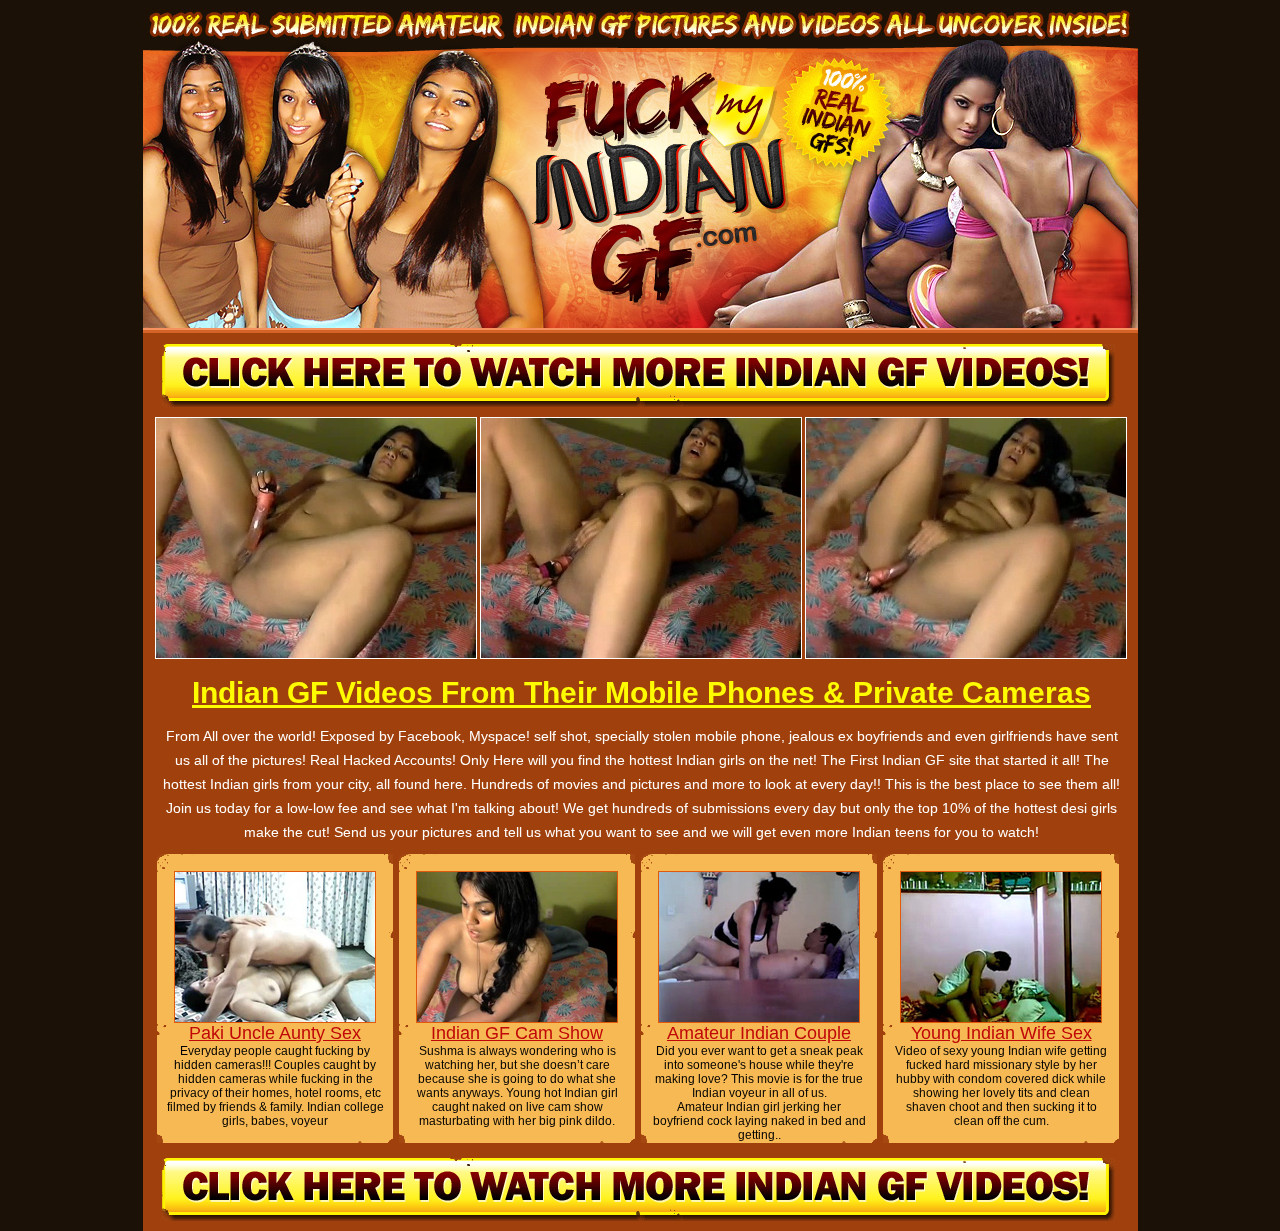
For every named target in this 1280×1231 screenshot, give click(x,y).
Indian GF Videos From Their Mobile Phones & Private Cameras (641, 692)
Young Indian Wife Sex (1001, 1033)
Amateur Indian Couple (759, 1033)
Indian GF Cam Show (517, 1033)
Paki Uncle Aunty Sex (275, 1033)
